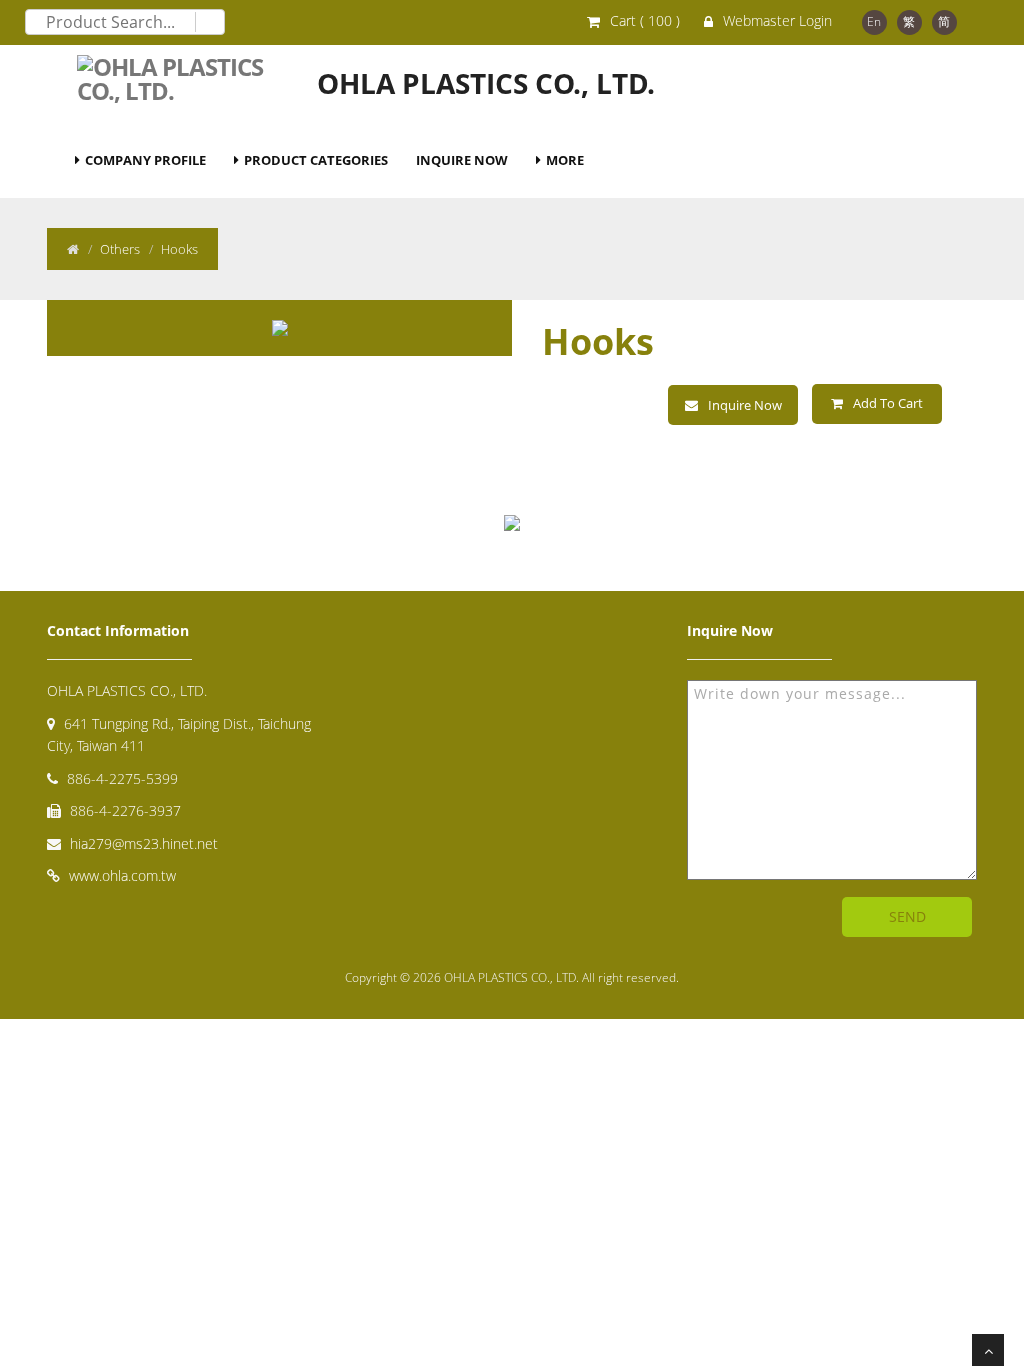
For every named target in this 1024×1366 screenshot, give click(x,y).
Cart (645, 20)
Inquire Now (462, 160)
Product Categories (316, 160)
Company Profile (145, 160)
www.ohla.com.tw (122, 875)
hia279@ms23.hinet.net (144, 843)
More (565, 160)
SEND (907, 916)
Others (120, 249)
